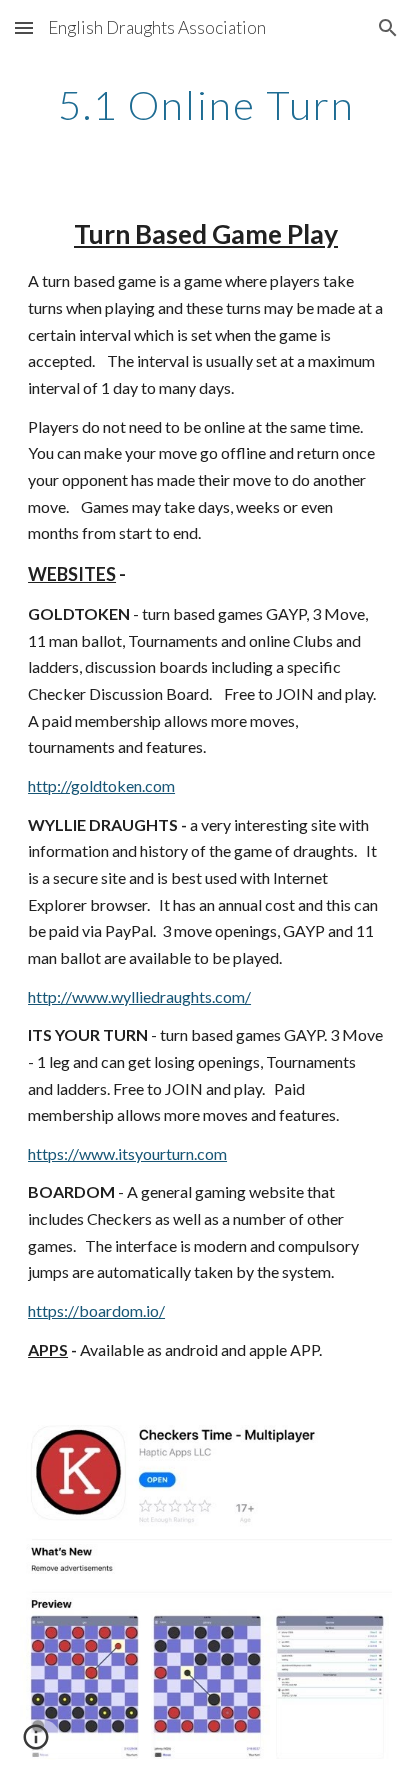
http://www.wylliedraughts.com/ (139, 996)
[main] (206, 105)
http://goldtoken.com (101, 785)
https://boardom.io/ (96, 1310)
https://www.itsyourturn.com (127, 1153)
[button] (24, 27)
